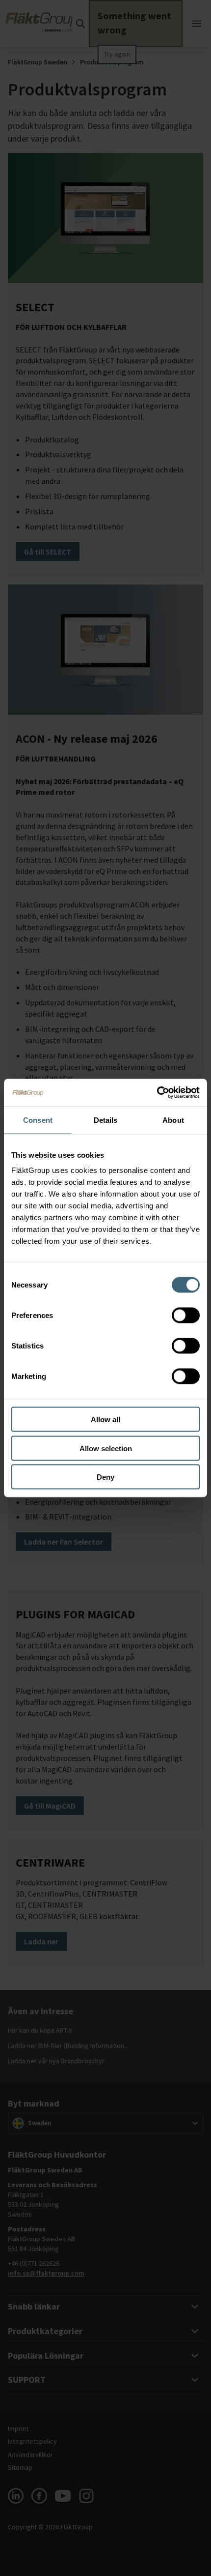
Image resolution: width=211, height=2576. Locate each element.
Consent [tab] (38, 1120)
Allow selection (106, 1448)
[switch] (186, 1316)
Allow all (105, 1420)
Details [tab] (106, 1120)
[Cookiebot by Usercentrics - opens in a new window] (157, 1093)
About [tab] (173, 1120)
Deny (105, 1477)
